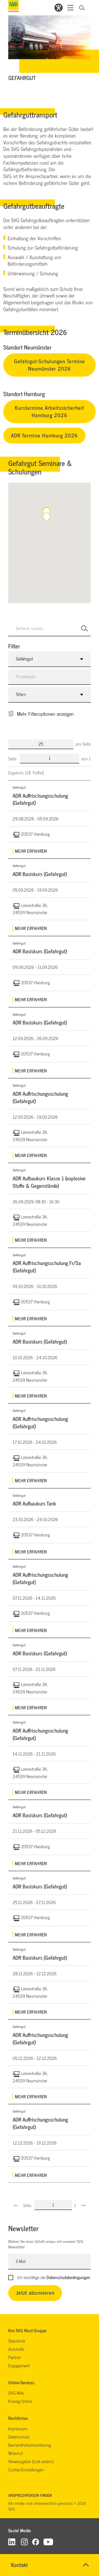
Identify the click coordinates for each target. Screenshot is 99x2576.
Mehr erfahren (31, 851)
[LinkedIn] (12, 2542)
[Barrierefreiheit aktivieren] (59, 8)
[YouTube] (48, 2542)
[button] (46, 517)
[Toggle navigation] (70, 8)
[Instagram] (24, 2542)
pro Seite (83, 744)
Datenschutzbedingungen (68, 2277)
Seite (13, 759)
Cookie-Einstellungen (26, 2469)
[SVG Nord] (13, 6)
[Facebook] (36, 2542)
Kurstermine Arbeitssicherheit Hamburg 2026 (50, 411)
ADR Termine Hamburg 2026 (44, 435)
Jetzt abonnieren (35, 2292)
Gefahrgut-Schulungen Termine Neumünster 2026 (50, 365)
